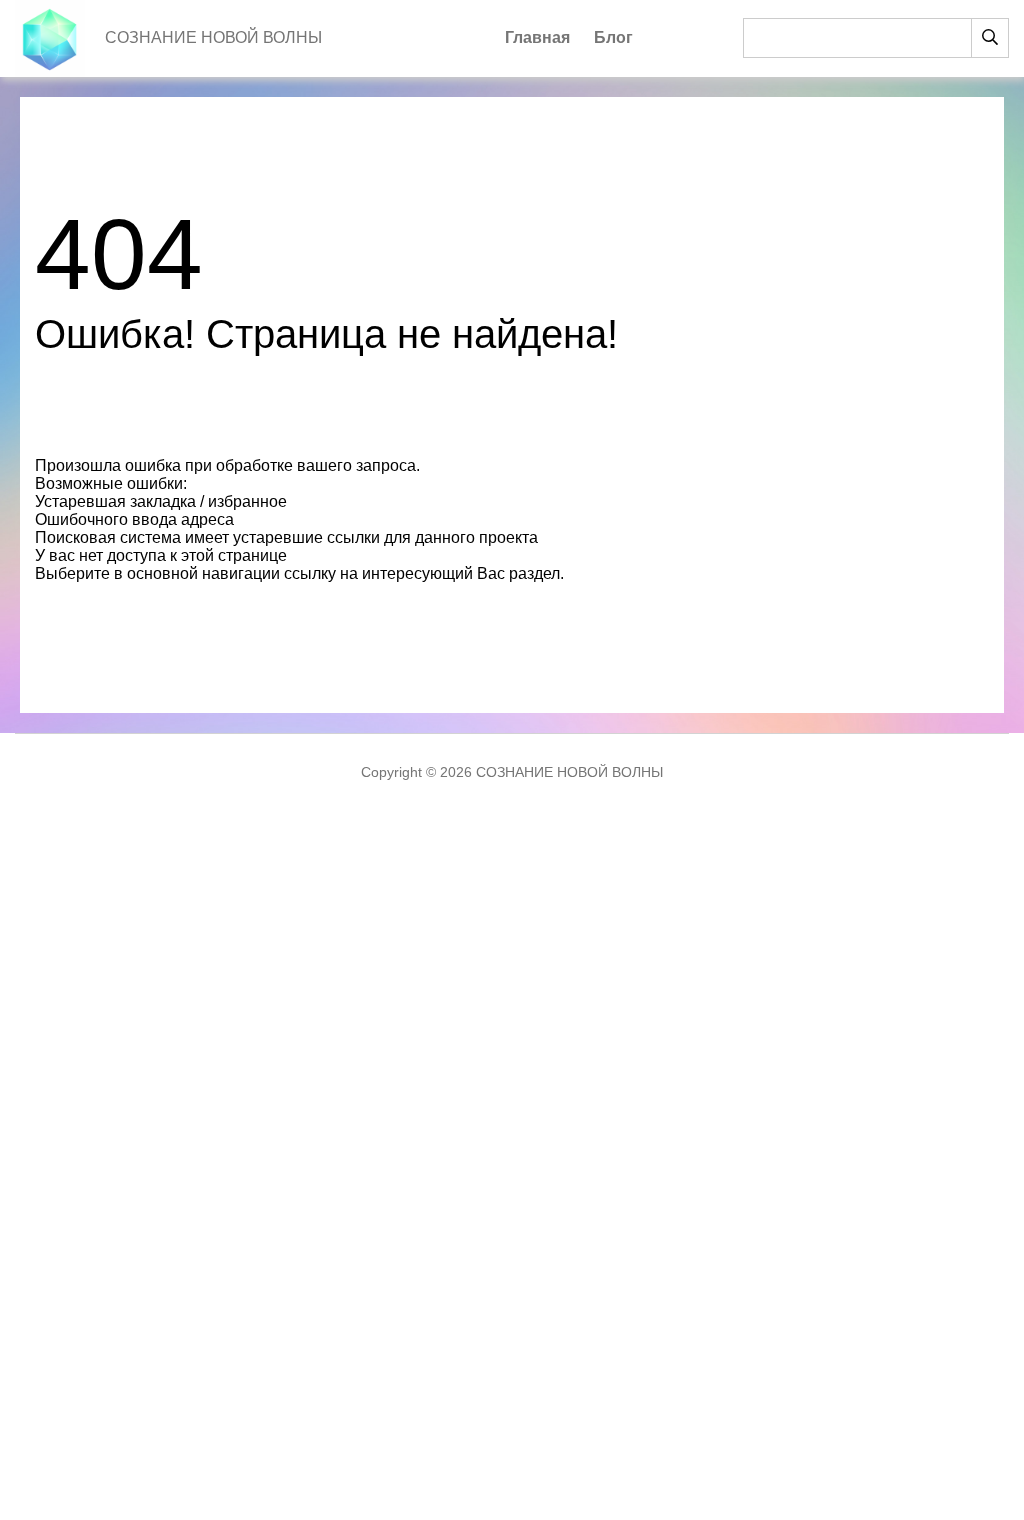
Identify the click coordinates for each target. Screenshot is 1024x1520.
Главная (537, 37)
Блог (613, 37)
